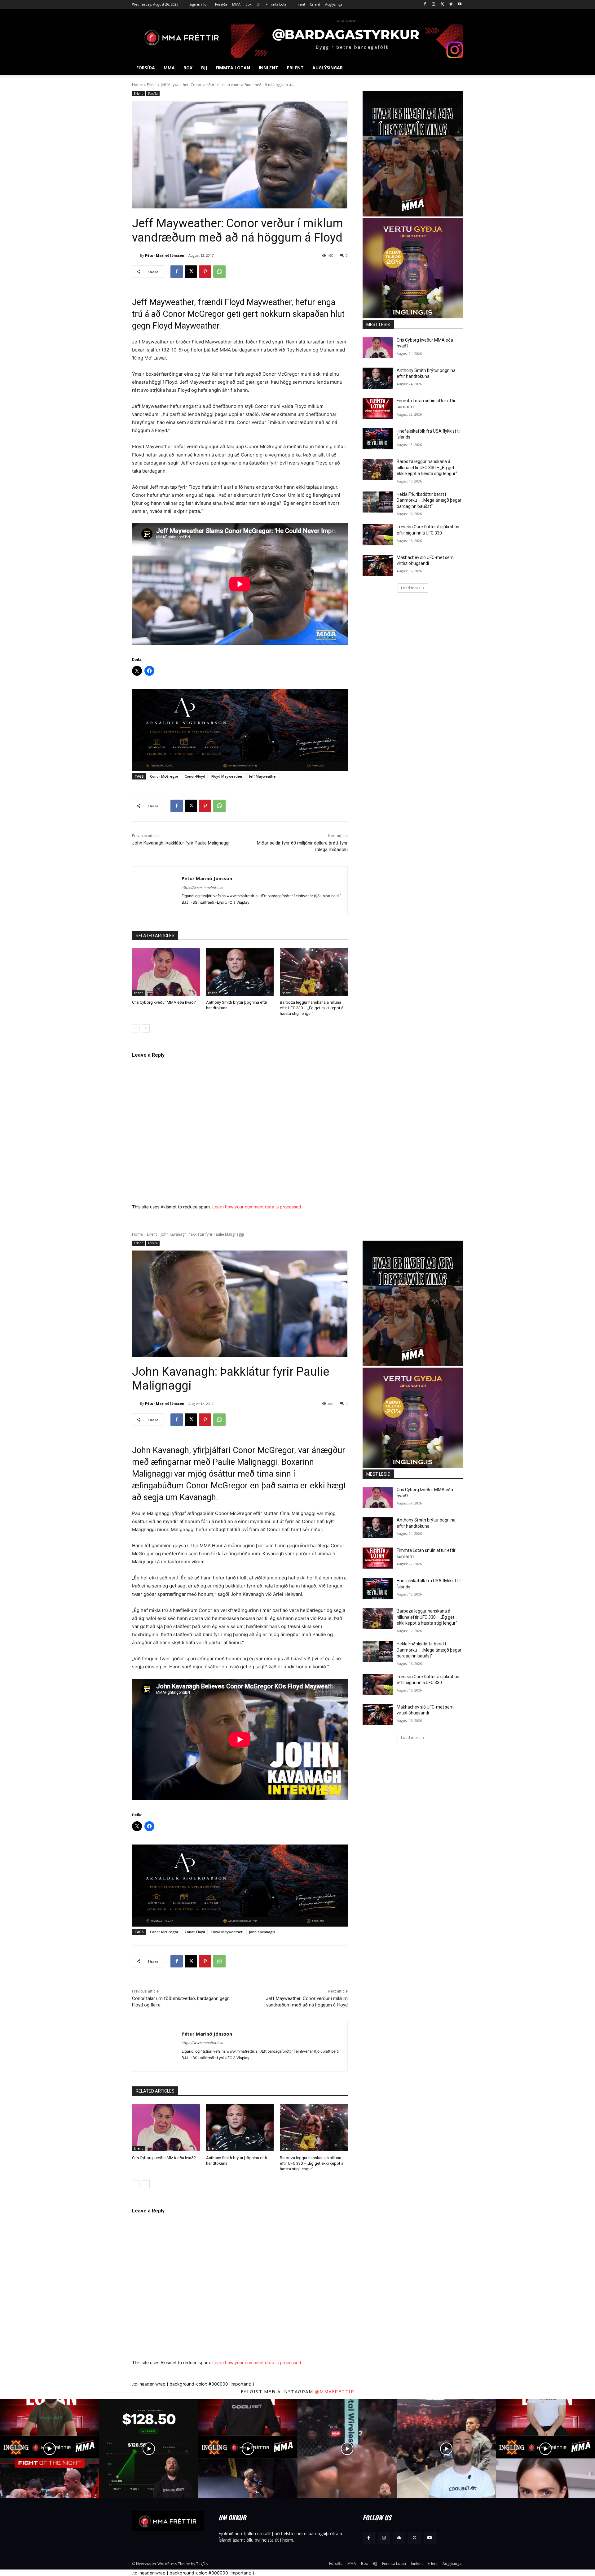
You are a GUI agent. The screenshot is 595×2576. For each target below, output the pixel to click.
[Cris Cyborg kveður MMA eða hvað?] (166, 972)
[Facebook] (425, 4)
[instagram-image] (50, 2449)
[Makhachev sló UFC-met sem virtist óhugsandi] (378, 565)
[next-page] (146, 1028)
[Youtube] (459, 4)
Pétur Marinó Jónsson (165, 255)
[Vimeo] (451, 4)
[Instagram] (434, 4)
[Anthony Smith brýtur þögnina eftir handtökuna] (240, 972)
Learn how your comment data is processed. (257, 1207)
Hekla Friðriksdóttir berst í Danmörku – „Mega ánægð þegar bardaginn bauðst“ (429, 500)
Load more (411, 588)
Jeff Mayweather (263, 776)
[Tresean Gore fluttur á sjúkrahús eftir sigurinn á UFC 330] (378, 535)
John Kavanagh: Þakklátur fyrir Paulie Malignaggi (181, 843)
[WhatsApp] (219, 272)
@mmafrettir (335, 2391)
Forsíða (153, 94)
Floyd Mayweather (227, 776)
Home (137, 85)
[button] (456, 68)
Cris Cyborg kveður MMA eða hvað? (164, 1002)
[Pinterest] (205, 272)
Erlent (152, 85)
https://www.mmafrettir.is (202, 887)
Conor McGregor (164, 776)
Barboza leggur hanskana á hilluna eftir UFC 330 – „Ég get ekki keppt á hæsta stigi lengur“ (312, 1008)
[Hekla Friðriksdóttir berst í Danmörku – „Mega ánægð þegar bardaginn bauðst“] (378, 502)
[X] (442, 4)
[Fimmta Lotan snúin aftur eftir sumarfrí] (378, 408)
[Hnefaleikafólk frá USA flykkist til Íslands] (378, 439)
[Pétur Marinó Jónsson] (136, 255)
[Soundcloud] (399, 2538)
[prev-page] (136, 1028)
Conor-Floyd (195, 776)
